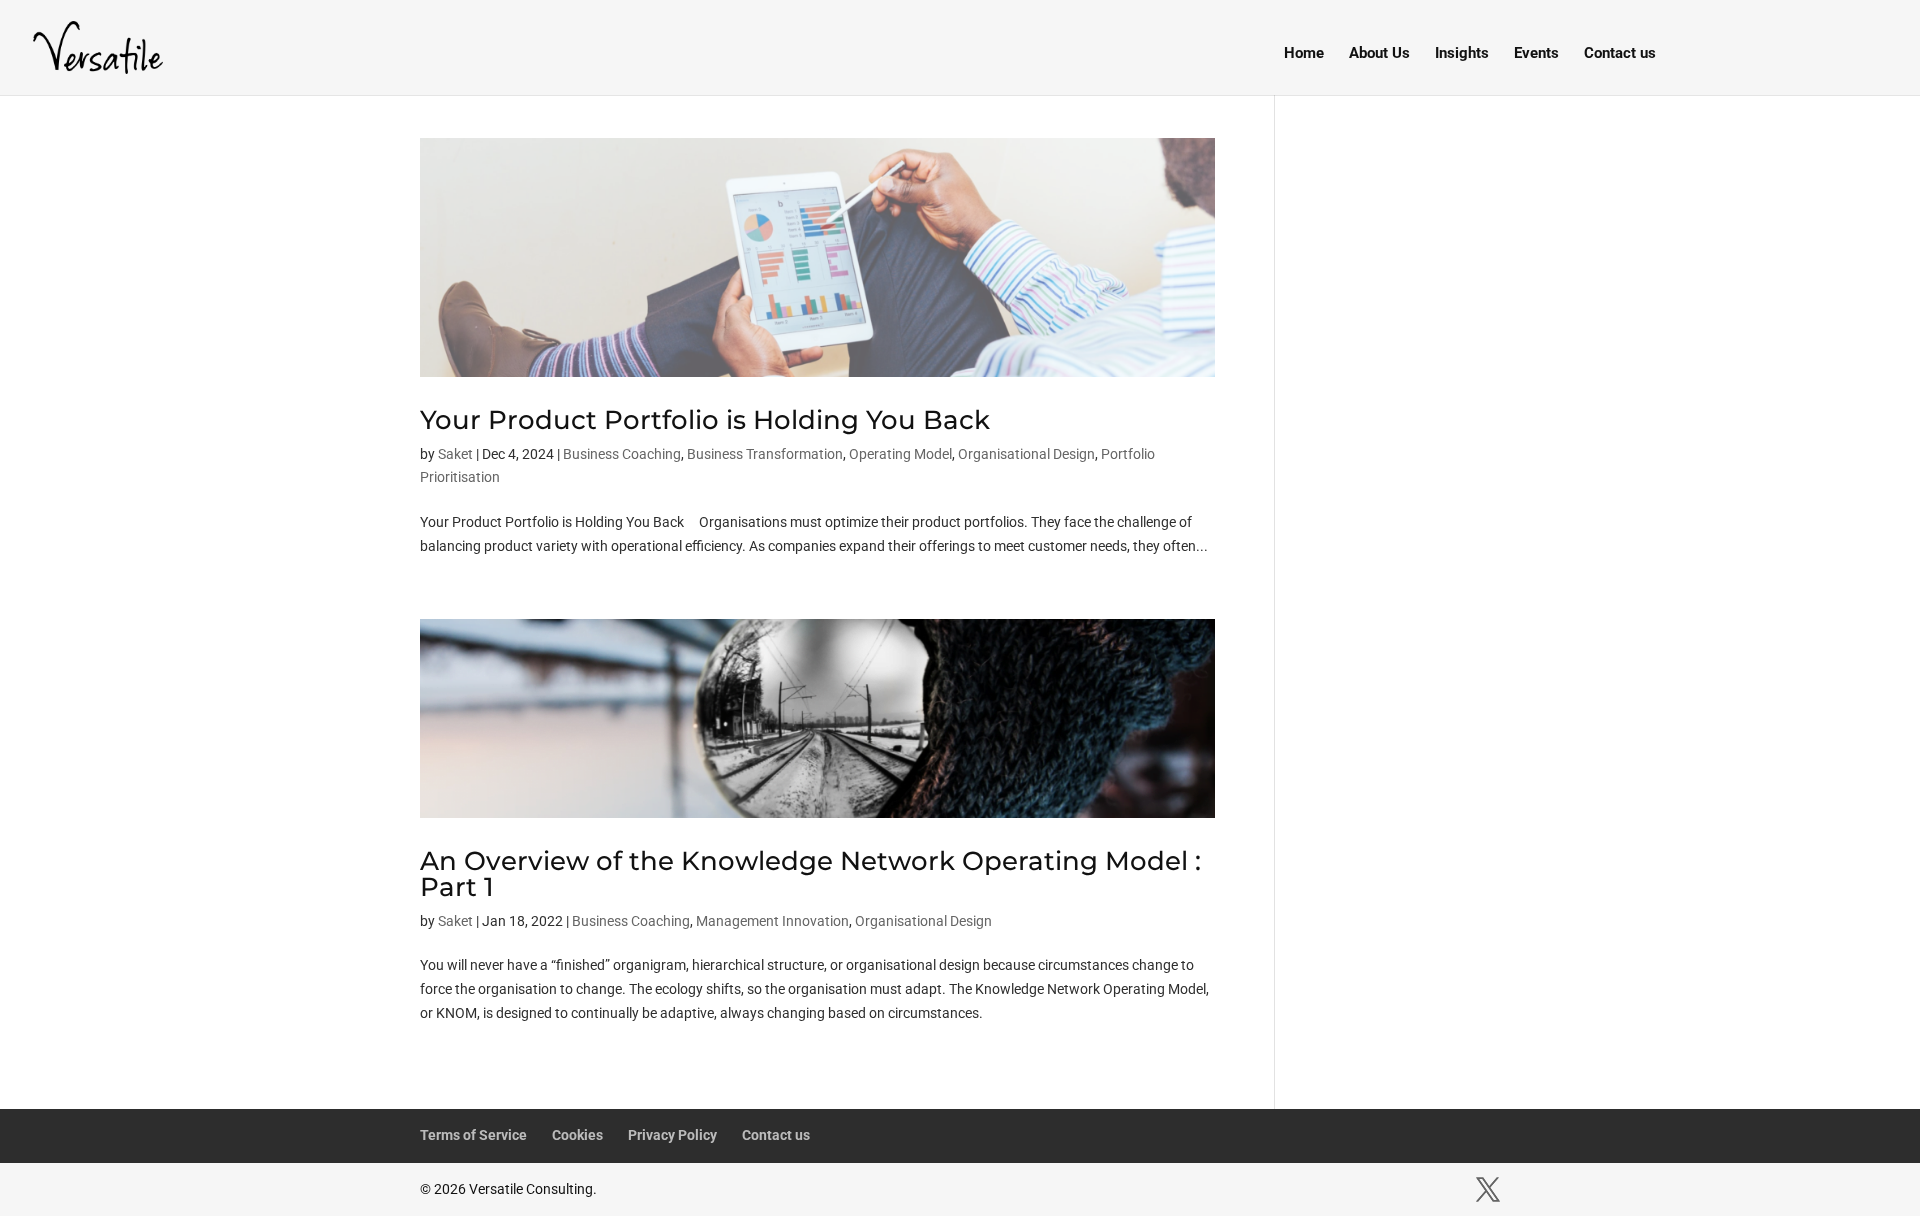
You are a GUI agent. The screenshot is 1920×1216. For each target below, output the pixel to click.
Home (1304, 54)
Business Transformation (765, 454)
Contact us (1620, 54)
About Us (1379, 54)
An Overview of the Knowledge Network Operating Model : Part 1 (810, 874)
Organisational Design (1026, 454)
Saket (455, 454)
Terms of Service (473, 1135)
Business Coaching (622, 454)
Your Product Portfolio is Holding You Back (705, 420)
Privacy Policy (672, 1135)
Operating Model (900, 454)
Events (1536, 54)
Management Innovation (772, 921)
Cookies (577, 1135)
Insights (1462, 54)
